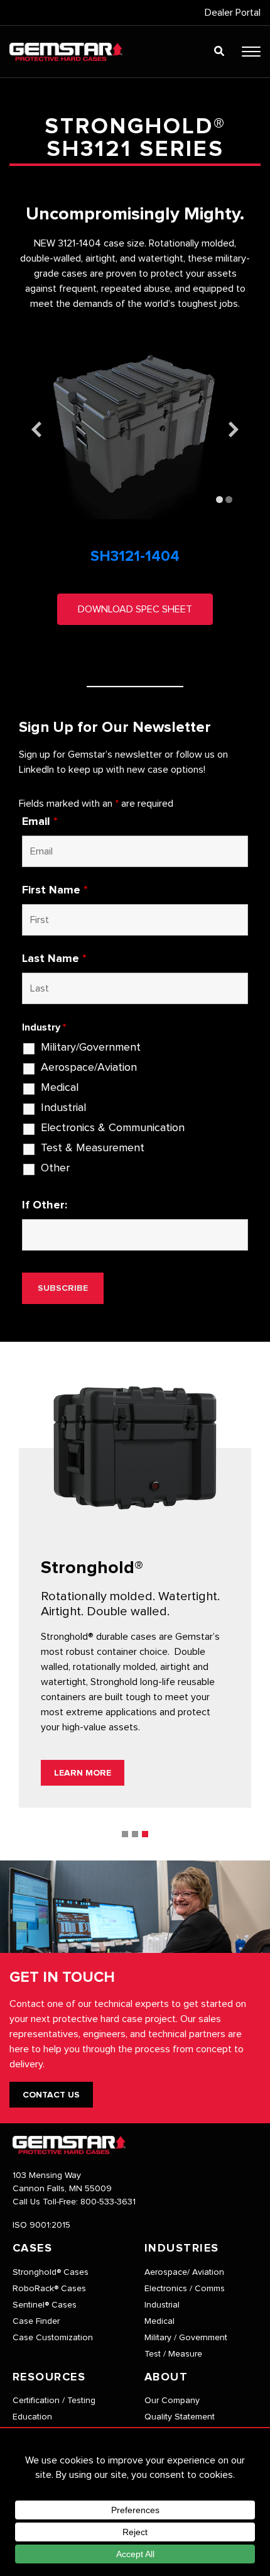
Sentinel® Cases (45, 2305)
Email (40, 822)
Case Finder (36, 2321)
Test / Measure (173, 2354)
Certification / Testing (54, 2401)
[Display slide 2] (229, 500)
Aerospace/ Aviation (184, 2272)
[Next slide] (234, 429)
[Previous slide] (36, 429)
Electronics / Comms (185, 2289)
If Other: (45, 1205)
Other (55, 1168)
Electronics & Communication (113, 1128)
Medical (60, 1088)
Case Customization (53, 2338)
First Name (55, 890)
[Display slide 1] (219, 500)
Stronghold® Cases (51, 2272)
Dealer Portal (233, 13)
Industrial (63, 1108)
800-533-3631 (108, 2202)
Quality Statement (180, 2417)
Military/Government (91, 1048)
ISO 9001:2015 (41, 2225)
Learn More (83, 1773)
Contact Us (51, 2095)
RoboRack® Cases (49, 2289)
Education (32, 2417)
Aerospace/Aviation (89, 1068)
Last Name (54, 959)
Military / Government (186, 2338)
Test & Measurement (93, 1148)
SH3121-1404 (135, 556)
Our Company (172, 2401)
